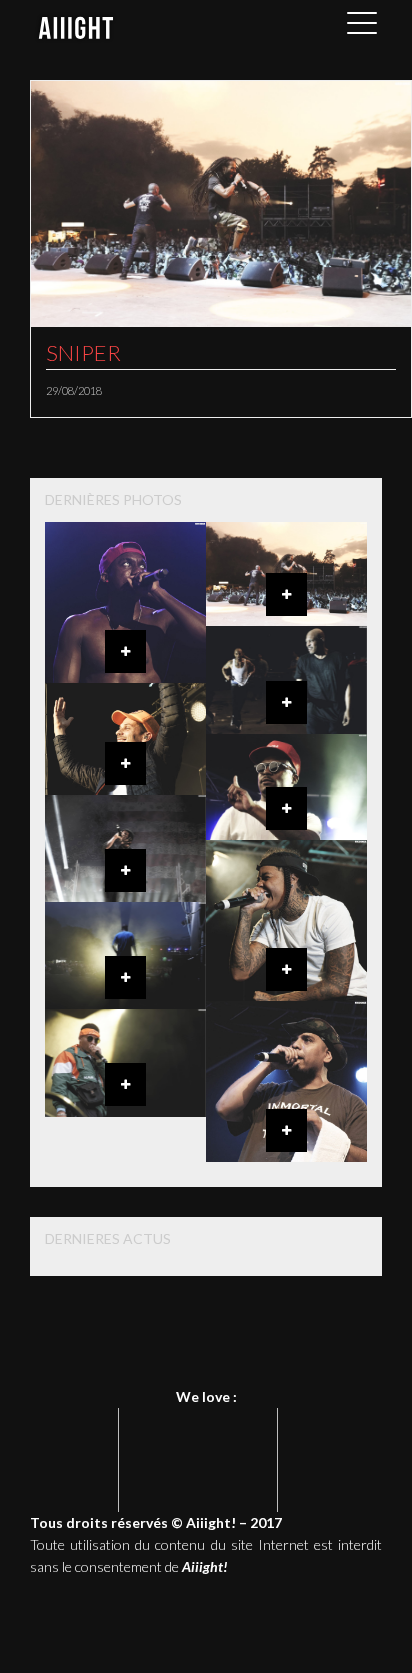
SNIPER (83, 352)
